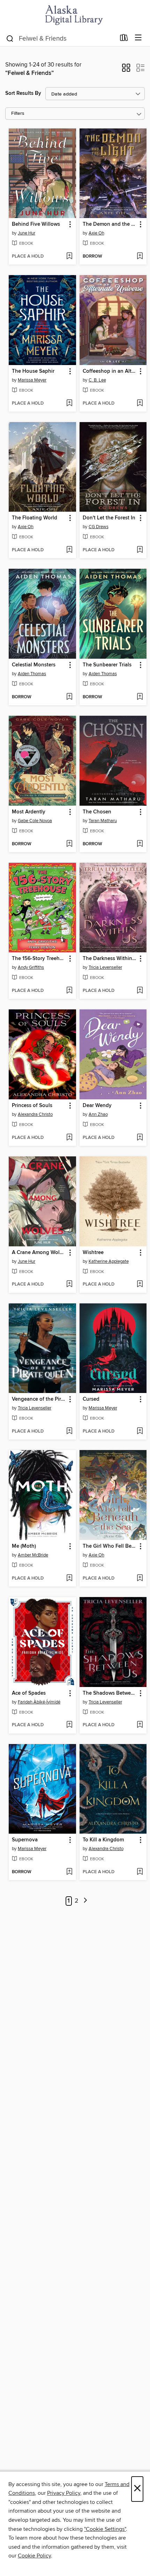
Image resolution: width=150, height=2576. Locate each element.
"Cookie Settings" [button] (105, 2529)
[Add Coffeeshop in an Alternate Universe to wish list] (140, 404)
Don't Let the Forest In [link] (109, 518)
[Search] (10, 38)
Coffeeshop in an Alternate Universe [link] (110, 371)
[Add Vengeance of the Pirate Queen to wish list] (69, 1431)
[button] (126, 70)
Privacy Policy (64, 2493)
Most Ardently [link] (29, 812)
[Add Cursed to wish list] (140, 1431)
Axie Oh (96, 233)
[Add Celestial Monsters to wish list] (69, 697)
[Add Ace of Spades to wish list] (69, 1725)
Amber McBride (33, 1555)
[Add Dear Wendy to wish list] (140, 1138)
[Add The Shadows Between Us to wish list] (140, 1725)
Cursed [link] (91, 1399)
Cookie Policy (34, 2556)
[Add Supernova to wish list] (69, 1872)
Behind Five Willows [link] (36, 224)
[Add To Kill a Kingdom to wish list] (140, 1872)
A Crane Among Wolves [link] (39, 1253)
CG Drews (99, 527)
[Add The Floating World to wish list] (69, 550)
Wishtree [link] (93, 1253)
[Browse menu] (138, 38)
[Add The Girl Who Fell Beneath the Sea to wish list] (140, 1578)
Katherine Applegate (109, 1261)
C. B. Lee (97, 380)
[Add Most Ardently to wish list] (69, 844)
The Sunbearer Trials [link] (107, 665)
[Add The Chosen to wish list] (140, 844)
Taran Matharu (103, 821)
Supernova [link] (25, 1840)
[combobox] (61, 38)
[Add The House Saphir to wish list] (69, 404)
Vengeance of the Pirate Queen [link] (39, 1399)
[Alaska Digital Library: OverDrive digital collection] (75, 15)
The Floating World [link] (35, 518)
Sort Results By (23, 93)
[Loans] (124, 39)
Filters (18, 114)
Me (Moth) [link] (24, 1546)
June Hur (27, 233)
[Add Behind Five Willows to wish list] (69, 257)
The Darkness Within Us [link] (110, 959)
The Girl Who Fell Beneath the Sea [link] (110, 1546)
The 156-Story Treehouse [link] (39, 959)
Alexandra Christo (35, 1114)
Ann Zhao (98, 1114)
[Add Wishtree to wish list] (140, 1284)
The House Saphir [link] (33, 371)
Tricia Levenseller (105, 967)
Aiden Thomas (32, 674)
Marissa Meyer (32, 380)
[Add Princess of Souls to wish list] (69, 1138)
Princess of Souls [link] (32, 1106)
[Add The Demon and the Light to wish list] (140, 257)
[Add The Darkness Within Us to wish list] (140, 991)
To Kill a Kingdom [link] (103, 1840)
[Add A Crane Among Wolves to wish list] (69, 1284)
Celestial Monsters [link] (34, 665)
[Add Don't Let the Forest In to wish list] (140, 550)
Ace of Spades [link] (29, 1693)
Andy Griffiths (31, 967)
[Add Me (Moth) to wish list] (69, 1578)
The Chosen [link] (97, 812)
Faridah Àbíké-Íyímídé (39, 1702)
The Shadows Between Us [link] (110, 1693)
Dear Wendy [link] (97, 1106)
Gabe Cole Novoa (35, 821)
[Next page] (85, 1901)
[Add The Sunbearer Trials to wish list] (140, 697)
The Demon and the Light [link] (110, 224)
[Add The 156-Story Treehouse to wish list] (69, 991)
